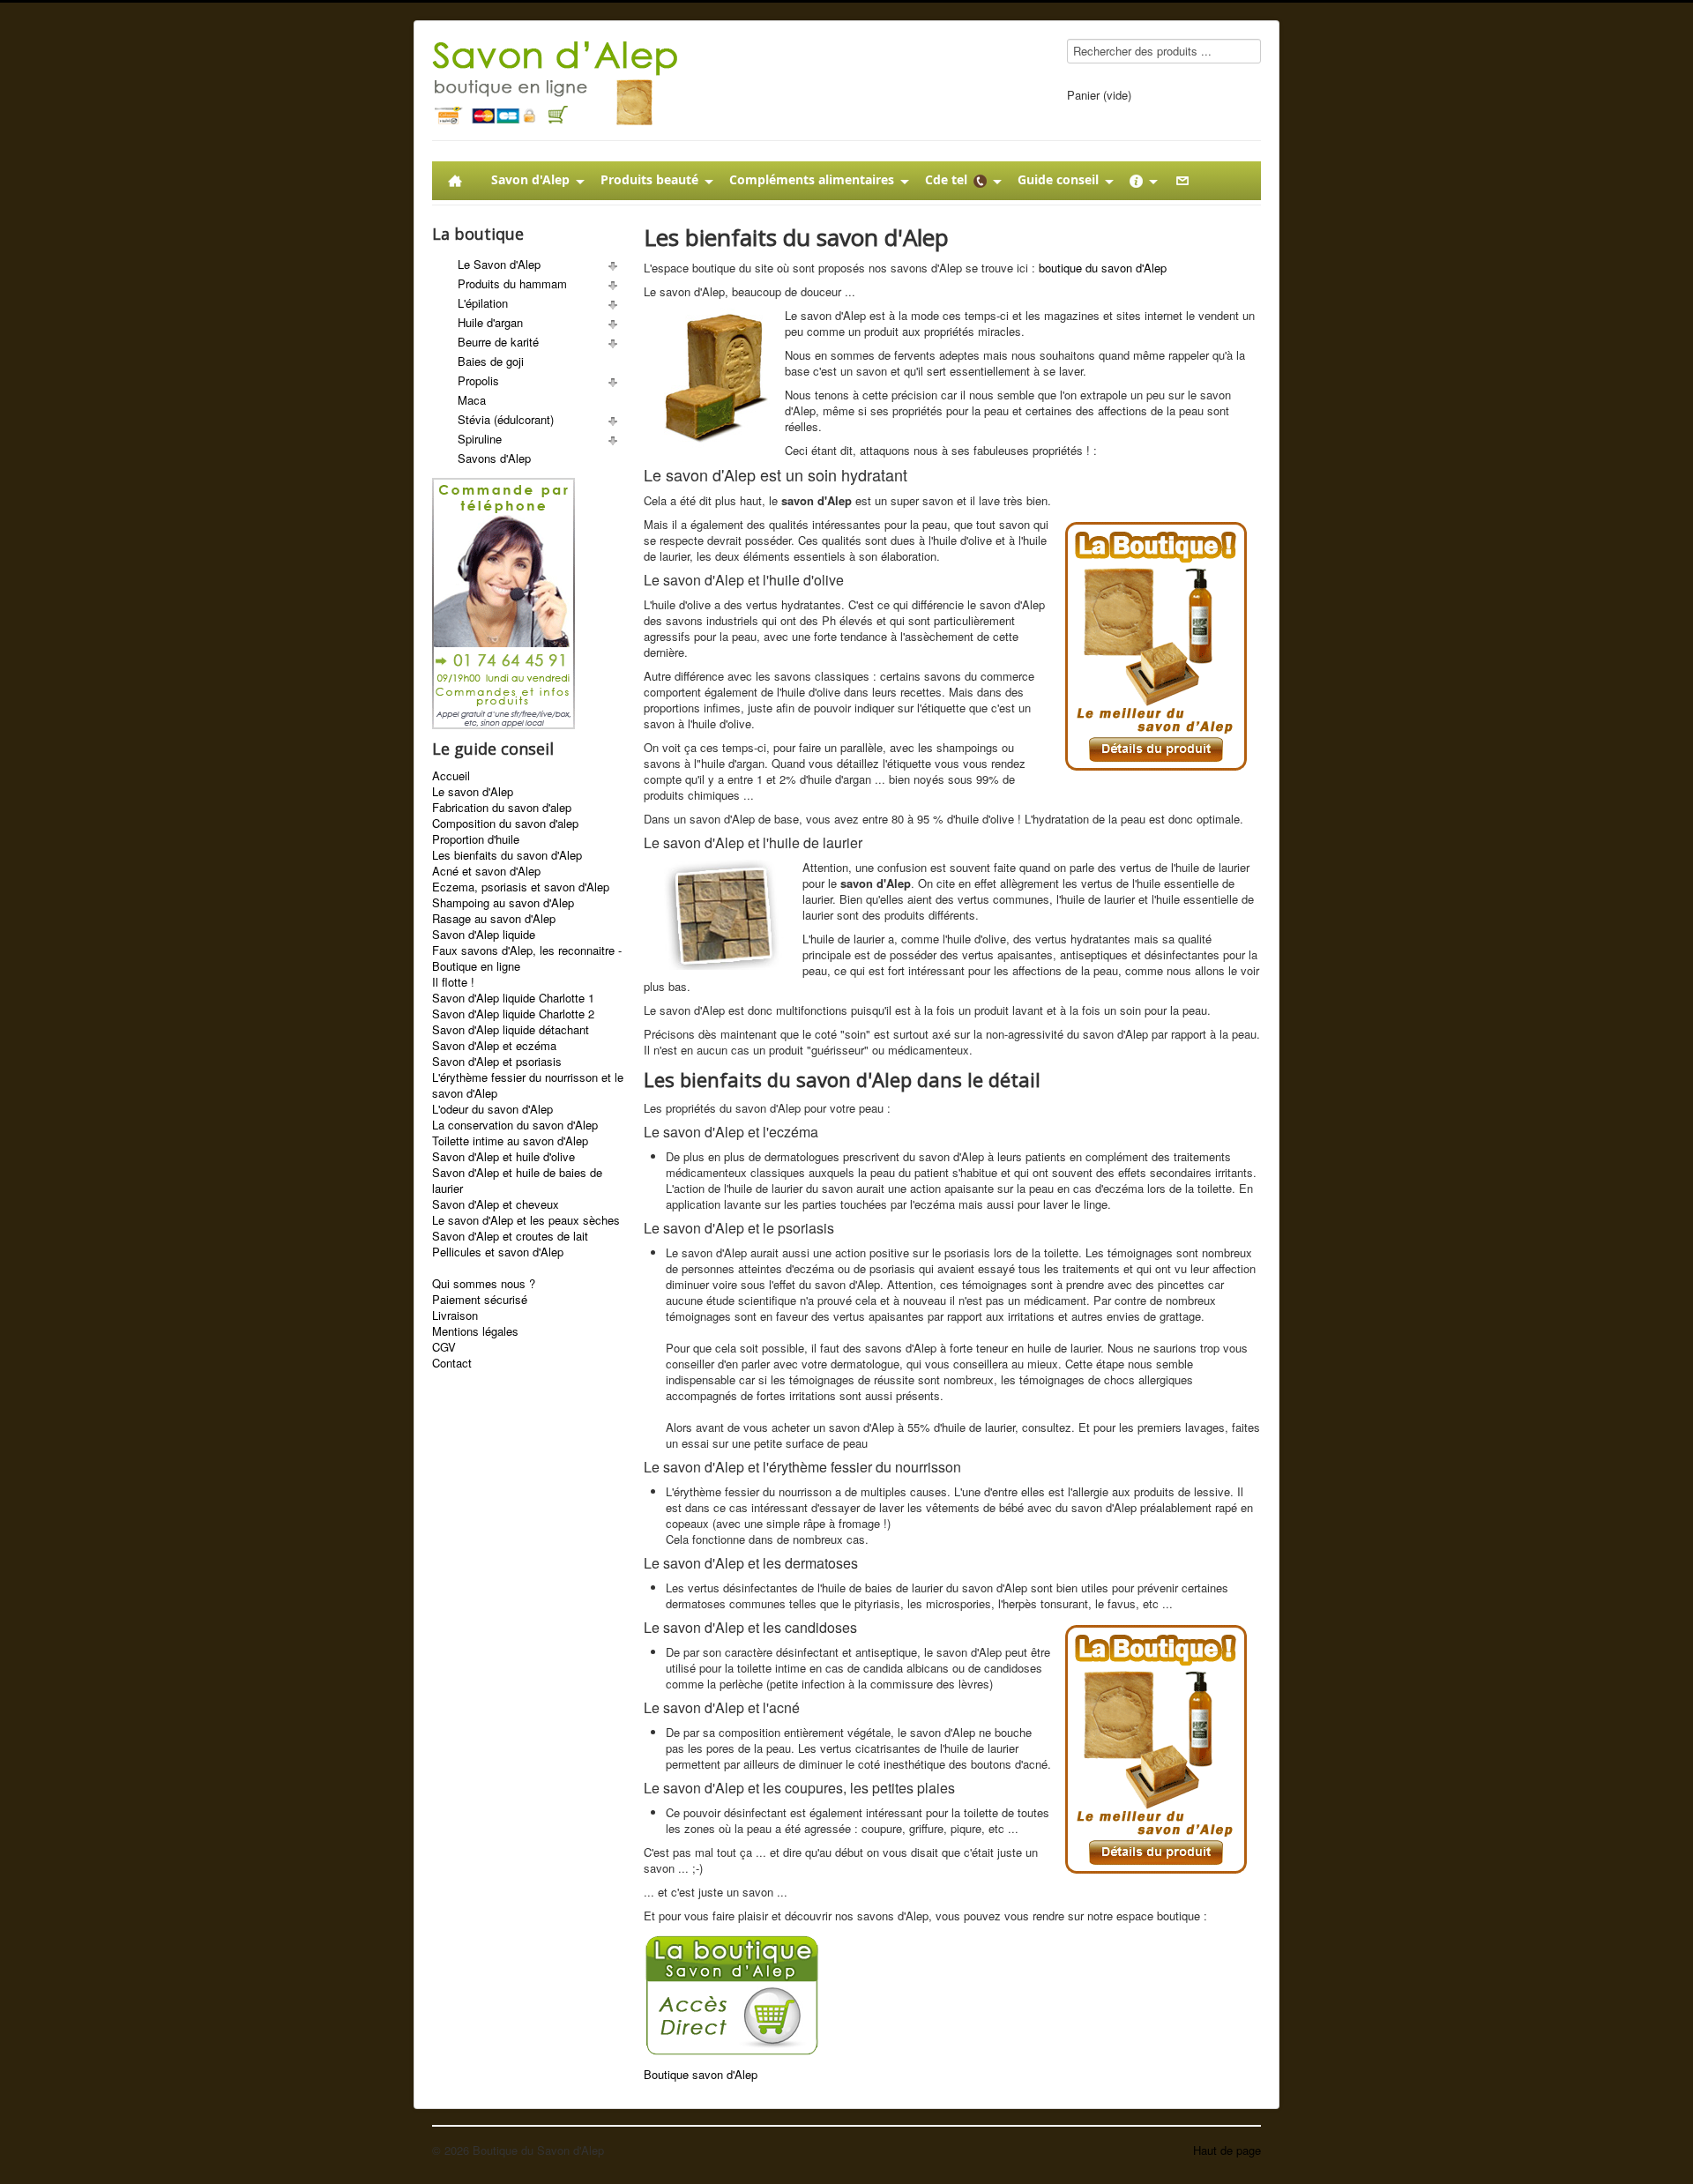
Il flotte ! (453, 982)
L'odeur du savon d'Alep (492, 1109)
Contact (452, 1363)
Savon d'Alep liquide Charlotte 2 (513, 1014)
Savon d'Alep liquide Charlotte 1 (513, 998)
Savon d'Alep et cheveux (496, 1204)
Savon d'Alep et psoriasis (497, 1062)
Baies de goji (491, 361)
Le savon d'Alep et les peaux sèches (526, 1220)
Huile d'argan (490, 322)
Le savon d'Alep (473, 792)
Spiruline (480, 439)
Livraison (455, 1316)
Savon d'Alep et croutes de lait (510, 1236)
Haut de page (1227, 2150)
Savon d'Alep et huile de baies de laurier (517, 1181)
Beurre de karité (498, 342)
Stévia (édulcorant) (506, 419)
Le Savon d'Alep (499, 264)
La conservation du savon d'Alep (515, 1125)
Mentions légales (475, 1331)
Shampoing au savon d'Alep (503, 903)
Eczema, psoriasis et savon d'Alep (521, 887)
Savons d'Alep (494, 458)
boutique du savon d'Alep (1103, 268)
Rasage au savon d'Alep (494, 919)
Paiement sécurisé (480, 1300)
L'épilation (483, 303)
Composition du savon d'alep (505, 824)
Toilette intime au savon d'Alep (510, 1141)
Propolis (478, 380)
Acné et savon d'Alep (486, 871)
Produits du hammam (512, 283)
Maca (472, 400)
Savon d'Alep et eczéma (494, 1046)
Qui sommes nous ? (484, 1284)
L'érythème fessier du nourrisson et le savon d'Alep (528, 1085)
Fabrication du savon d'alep (502, 808)
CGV (444, 1347)
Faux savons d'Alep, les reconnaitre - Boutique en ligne (527, 958)
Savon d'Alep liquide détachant (511, 1030)
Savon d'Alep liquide (484, 935)
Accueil (451, 776)
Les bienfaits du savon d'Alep (507, 855)
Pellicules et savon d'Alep (498, 1252)
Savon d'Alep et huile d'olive (503, 1157)
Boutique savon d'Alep (701, 2074)
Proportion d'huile (476, 839)
